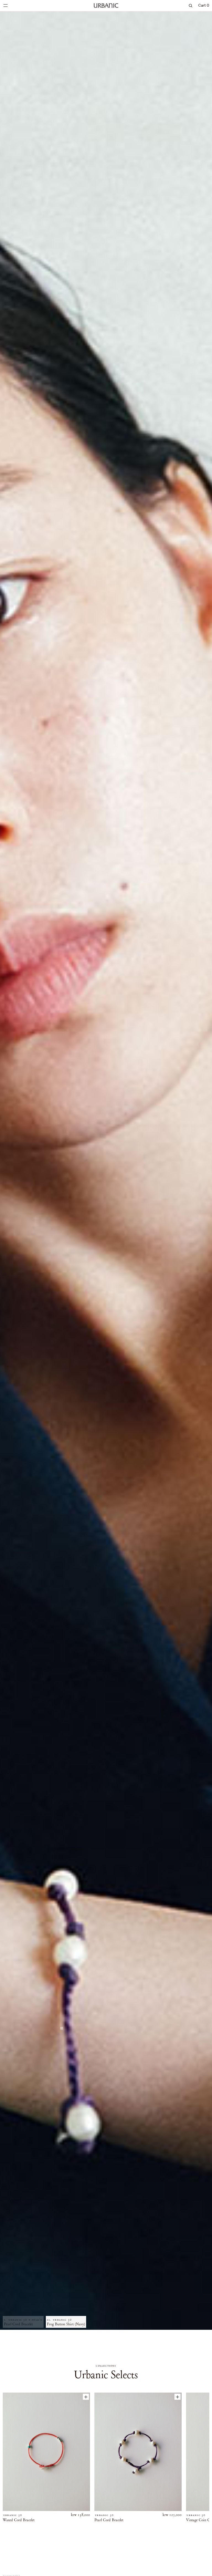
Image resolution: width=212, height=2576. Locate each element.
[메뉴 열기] (6, 6)
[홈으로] (106, 6)
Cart (204, 5)
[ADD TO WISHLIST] (86, 2397)
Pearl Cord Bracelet (109, 2520)
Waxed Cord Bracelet (19, 2520)
